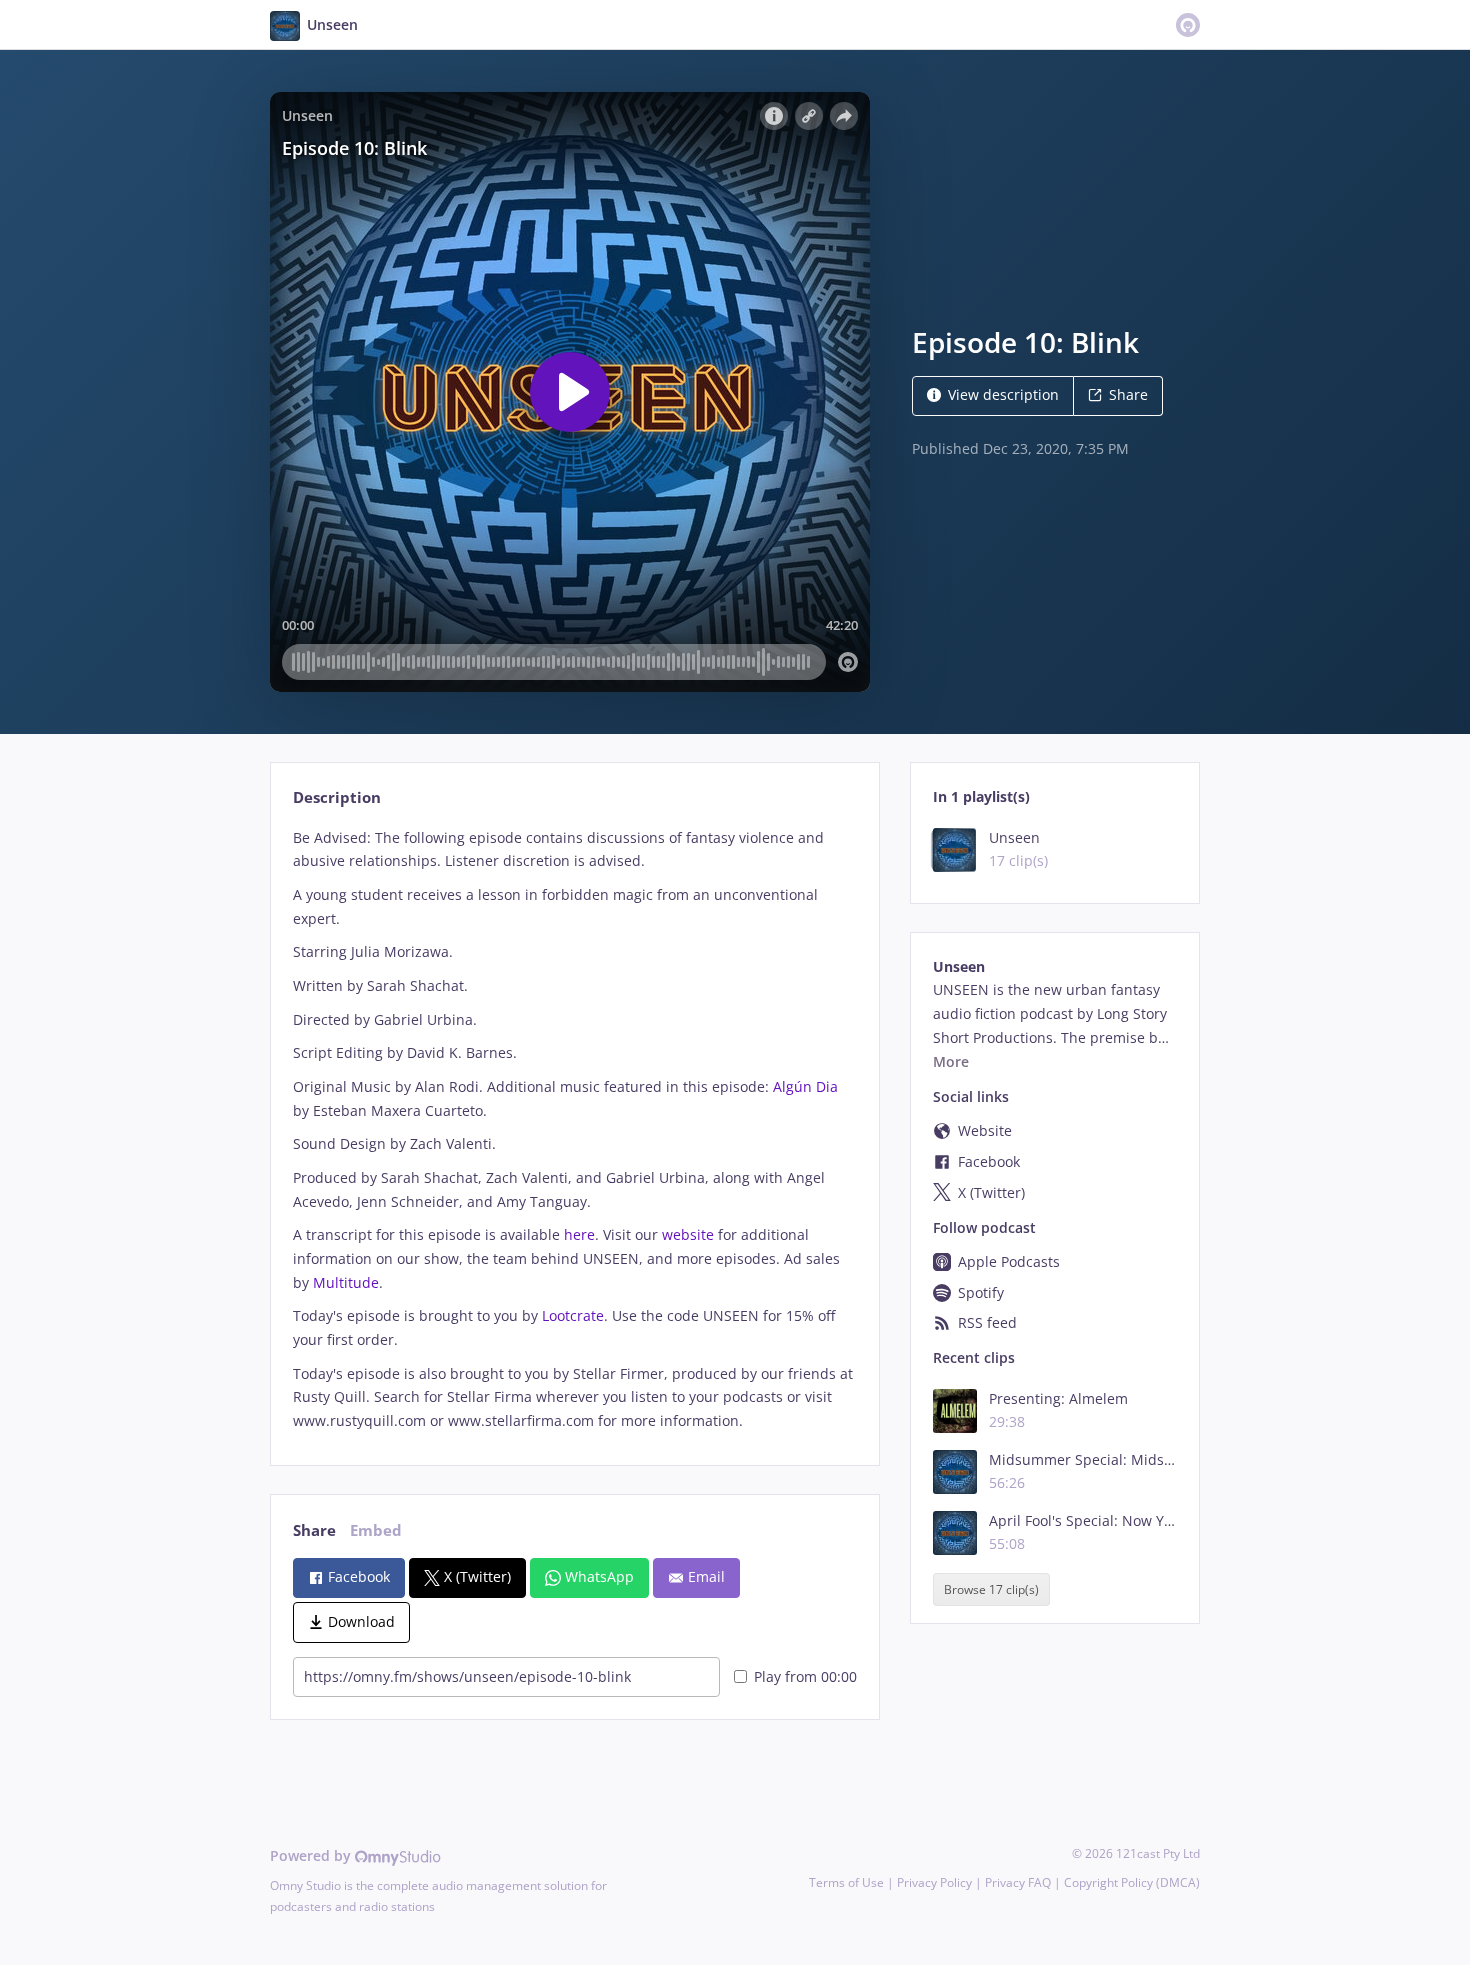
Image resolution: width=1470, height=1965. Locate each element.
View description (1003, 394)
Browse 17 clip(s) (991, 1589)
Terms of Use (846, 1882)
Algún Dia (805, 1086)
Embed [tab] (376, 1530)
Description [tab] (337, 797)
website (688, 1234)
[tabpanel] (574, 1130)
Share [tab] (314, 1530)
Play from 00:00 (805, 1676)
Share (1128, 394)
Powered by (312, 1855)
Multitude (346, 1282)
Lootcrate (573, 1315)
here (579, 1234)
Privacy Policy (934, 1882)
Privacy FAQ (1018, 1882)
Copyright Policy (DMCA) (1132, 1882)
